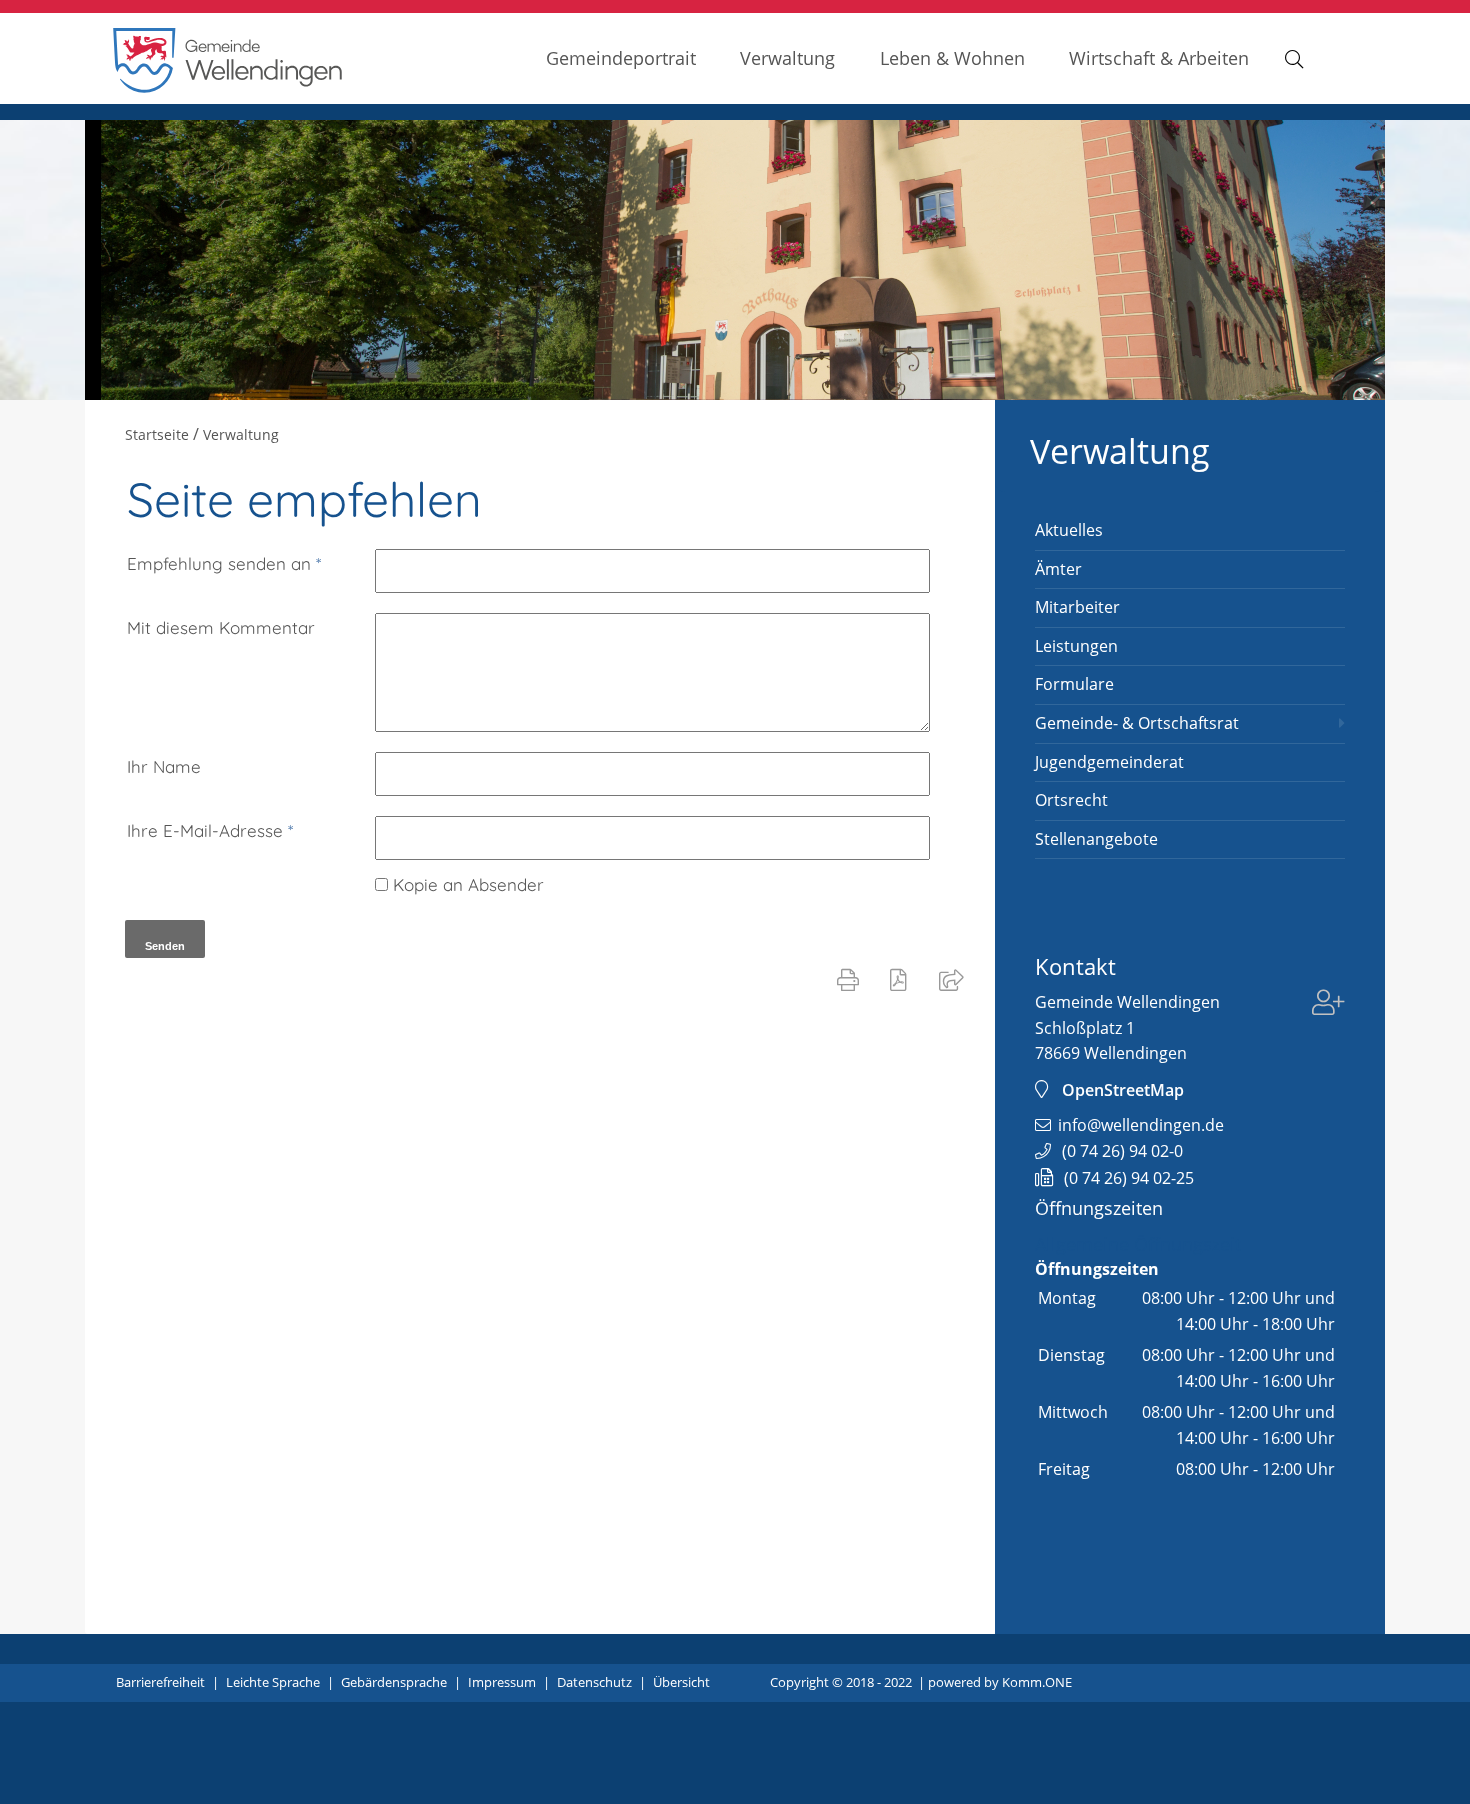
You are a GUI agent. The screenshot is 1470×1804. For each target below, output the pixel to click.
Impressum (502, 1682)
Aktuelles (1069, 530)
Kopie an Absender (468, 884)
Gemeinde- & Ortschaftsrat (1137, 723)
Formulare (1074, 684)
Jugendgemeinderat (1109, 762)
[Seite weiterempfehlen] (955, 979)
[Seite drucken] (852, 979)
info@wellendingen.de (1141, 1125)
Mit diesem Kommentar (221, 627)
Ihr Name (164, 766)
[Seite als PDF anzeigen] (902, 979)
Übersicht (681, 1682)
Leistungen (1076, 646)
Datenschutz (594, 1682)
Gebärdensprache (394, 1682)
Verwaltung (787, 57)
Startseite (157, 434)
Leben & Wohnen (952, 57)
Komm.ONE (1037, 1682)
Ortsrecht (1071, 800)
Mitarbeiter (1077, 607)
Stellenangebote (1096, 839)
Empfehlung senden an (224, 563)
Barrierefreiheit (160, 1682)
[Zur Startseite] (228, 87)
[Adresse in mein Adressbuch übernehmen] (1328, 1005)
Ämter (1058, 569)
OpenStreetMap (1123, 1090)
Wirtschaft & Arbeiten (1159, 57)
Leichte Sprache (273, 1682)
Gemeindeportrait (621, 57)
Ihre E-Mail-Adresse (210, 830)
